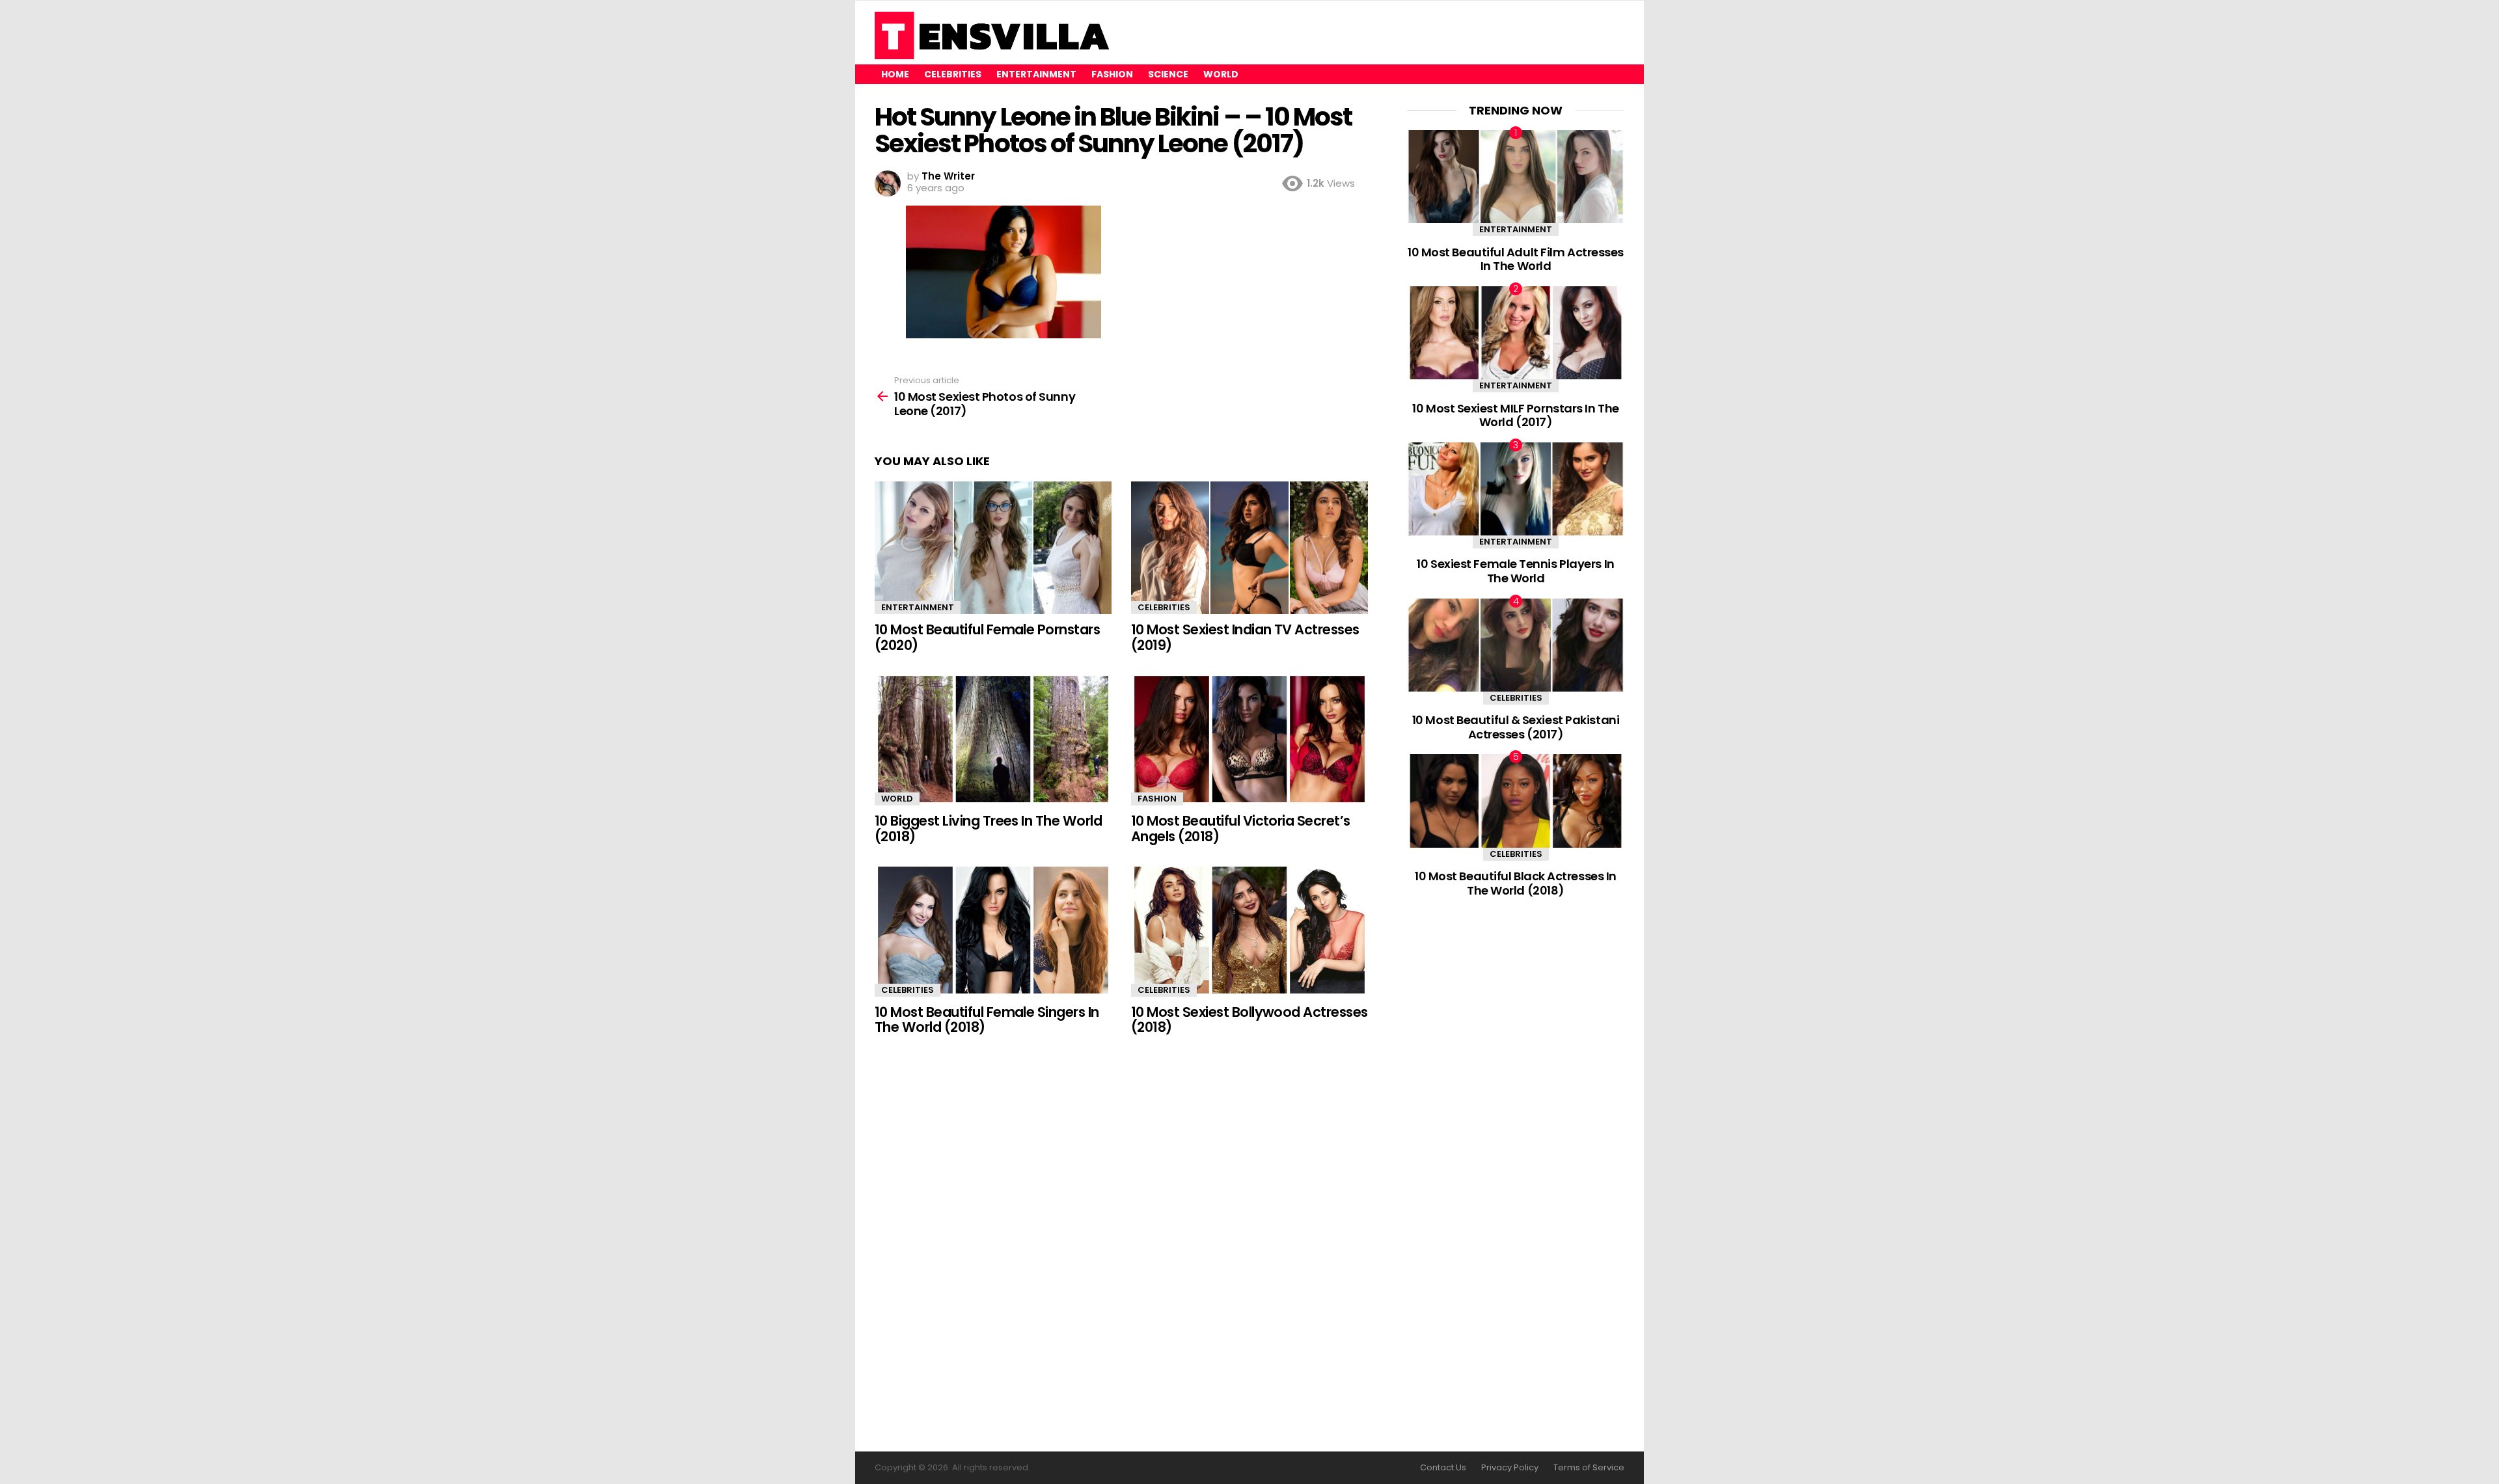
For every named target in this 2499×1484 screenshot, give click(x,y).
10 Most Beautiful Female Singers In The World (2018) (987, 1020)
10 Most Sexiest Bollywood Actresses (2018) (1249, 1020)
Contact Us (1443, 1468)
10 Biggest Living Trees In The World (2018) (988, 829)
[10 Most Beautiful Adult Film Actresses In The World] (1516, 177)
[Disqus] (1121, 1245)
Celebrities (953, 74)
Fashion (1112, 74)
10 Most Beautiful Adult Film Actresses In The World (1516, 259)
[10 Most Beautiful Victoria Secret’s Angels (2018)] (1249, 739)
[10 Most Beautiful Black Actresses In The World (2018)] (1516, 801)
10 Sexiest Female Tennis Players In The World (1515, 571)
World (1221, 74)
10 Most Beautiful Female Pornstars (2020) (987, 637)
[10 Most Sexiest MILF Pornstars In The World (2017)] (1516, 333)
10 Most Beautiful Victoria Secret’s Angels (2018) (1241, 829)
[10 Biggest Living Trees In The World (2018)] (993, 739)
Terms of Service (1589, 1468)
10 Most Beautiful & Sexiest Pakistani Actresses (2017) (1516, 727)
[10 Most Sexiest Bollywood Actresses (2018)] (1249, 930)
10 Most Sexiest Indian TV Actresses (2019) (1245, 637)
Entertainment (1036, 74)
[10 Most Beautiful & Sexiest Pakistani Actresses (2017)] (1516, 645)
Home (895, 74)
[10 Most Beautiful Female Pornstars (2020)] (993, 548)
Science (1168, 74)
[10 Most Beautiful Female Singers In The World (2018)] (993, 930)
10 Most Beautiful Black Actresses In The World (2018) (1516, 883)
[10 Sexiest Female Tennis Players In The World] (1516, 489)
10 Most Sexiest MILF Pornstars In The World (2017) (1515, 415)
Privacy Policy (1510, 1468)
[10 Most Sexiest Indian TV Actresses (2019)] (1249, 548)
